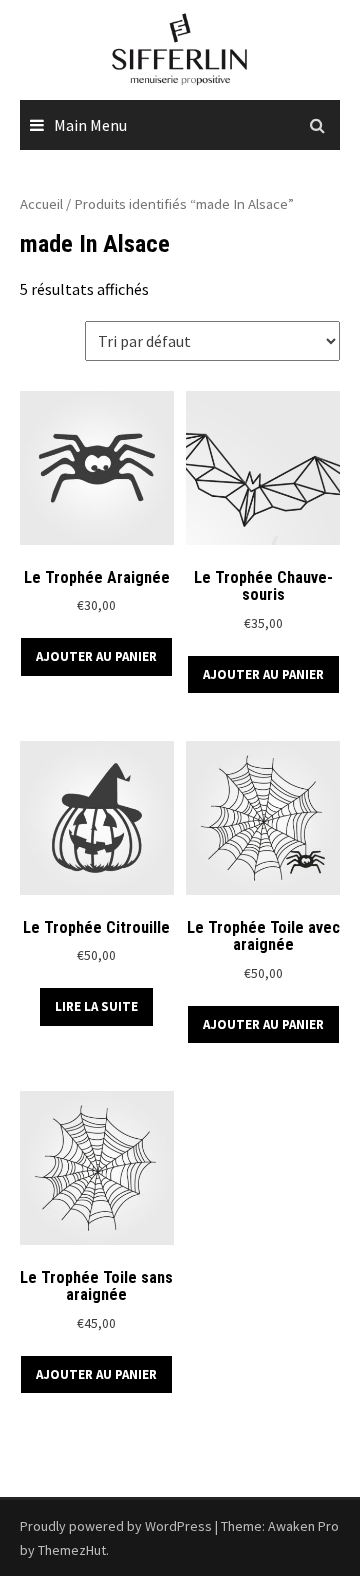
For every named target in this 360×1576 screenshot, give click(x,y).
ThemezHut (72, 1550)
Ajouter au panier (96, 656)
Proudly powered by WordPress (116, 1526)
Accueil (41, 204)
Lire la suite (96, 1006)
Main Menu (90, 125)
